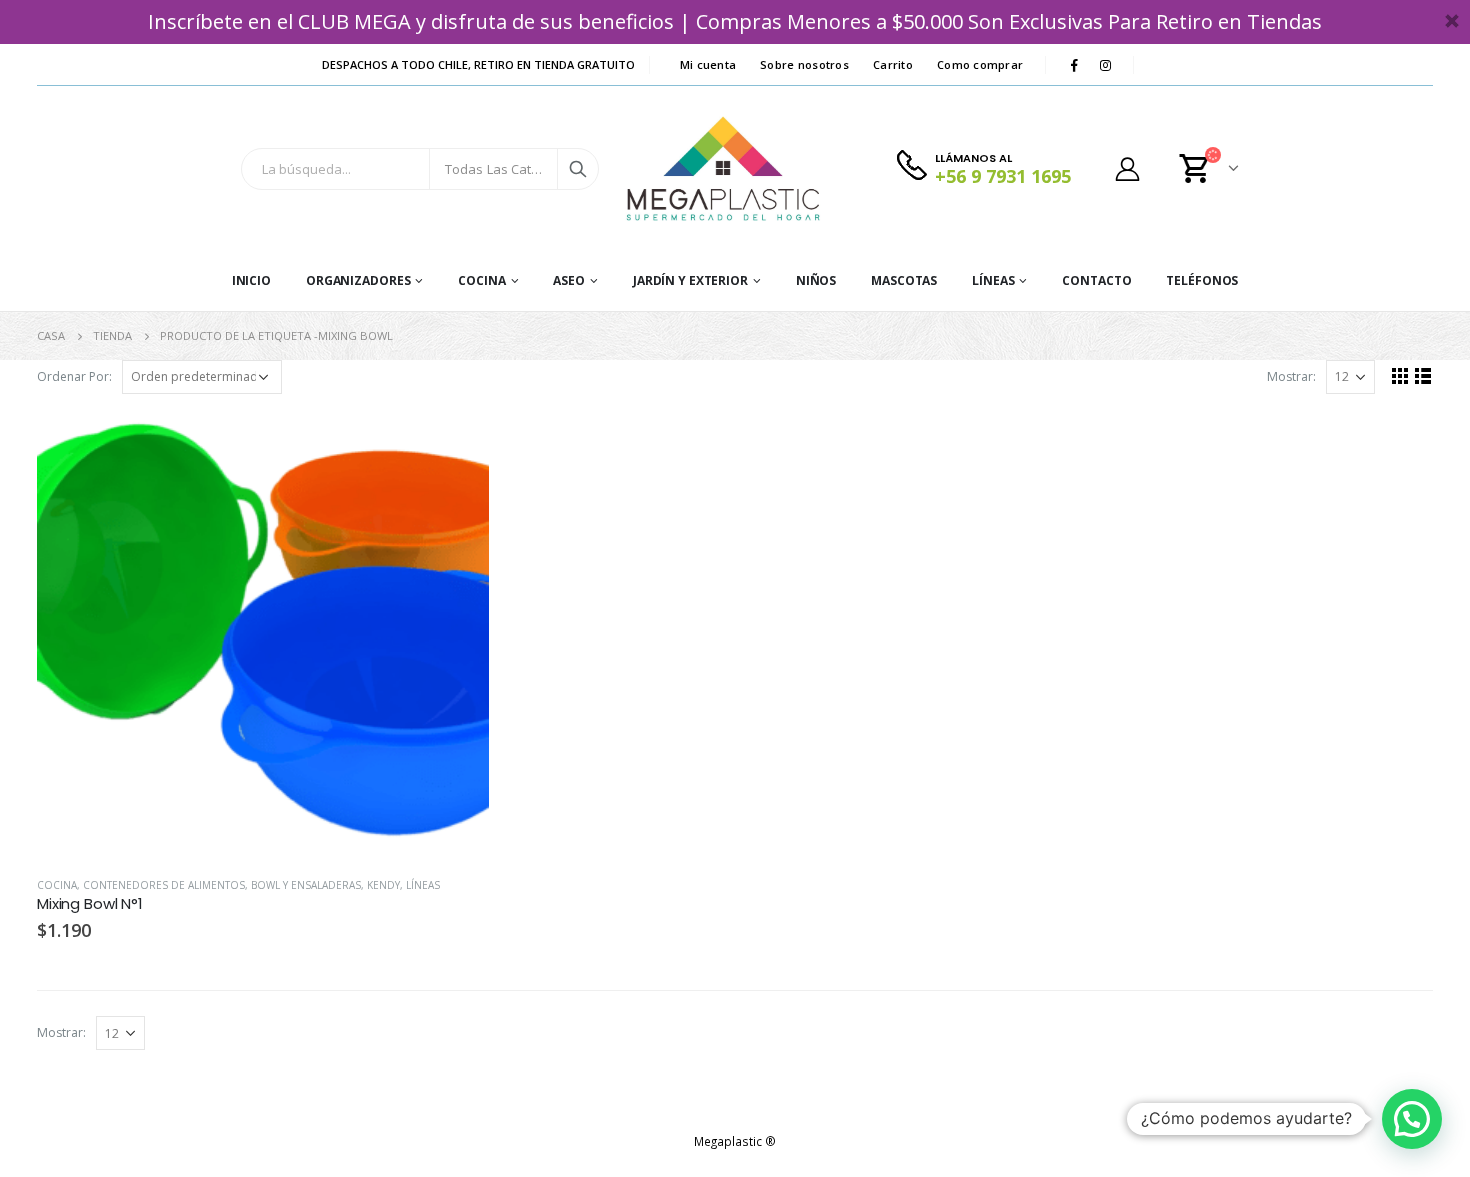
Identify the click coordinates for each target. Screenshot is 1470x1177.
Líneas (993, 280)
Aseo (569, 280)
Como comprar (980, 64)
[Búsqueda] (578, 169)
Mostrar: (1291, 376)
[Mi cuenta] (1127, 168)
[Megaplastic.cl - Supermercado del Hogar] (724, 168)
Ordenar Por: (74, 376)
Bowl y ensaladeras (306, 885)
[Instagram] (1105, 65)
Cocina (481, 280)
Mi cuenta (708, 64)
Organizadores (358, 280)
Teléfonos (1202, 280)
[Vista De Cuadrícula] (1400, 375)
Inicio (251, 280)
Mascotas (904, 280)
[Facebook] (1074, 65)
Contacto (1096, 280)
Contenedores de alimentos (164, 885)
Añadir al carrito (456, 442)
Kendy (383, 885)
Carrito (893, 64)
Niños (816, 280)
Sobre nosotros (804, 64)
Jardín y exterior (690, 280)
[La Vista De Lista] (1423, 375)
